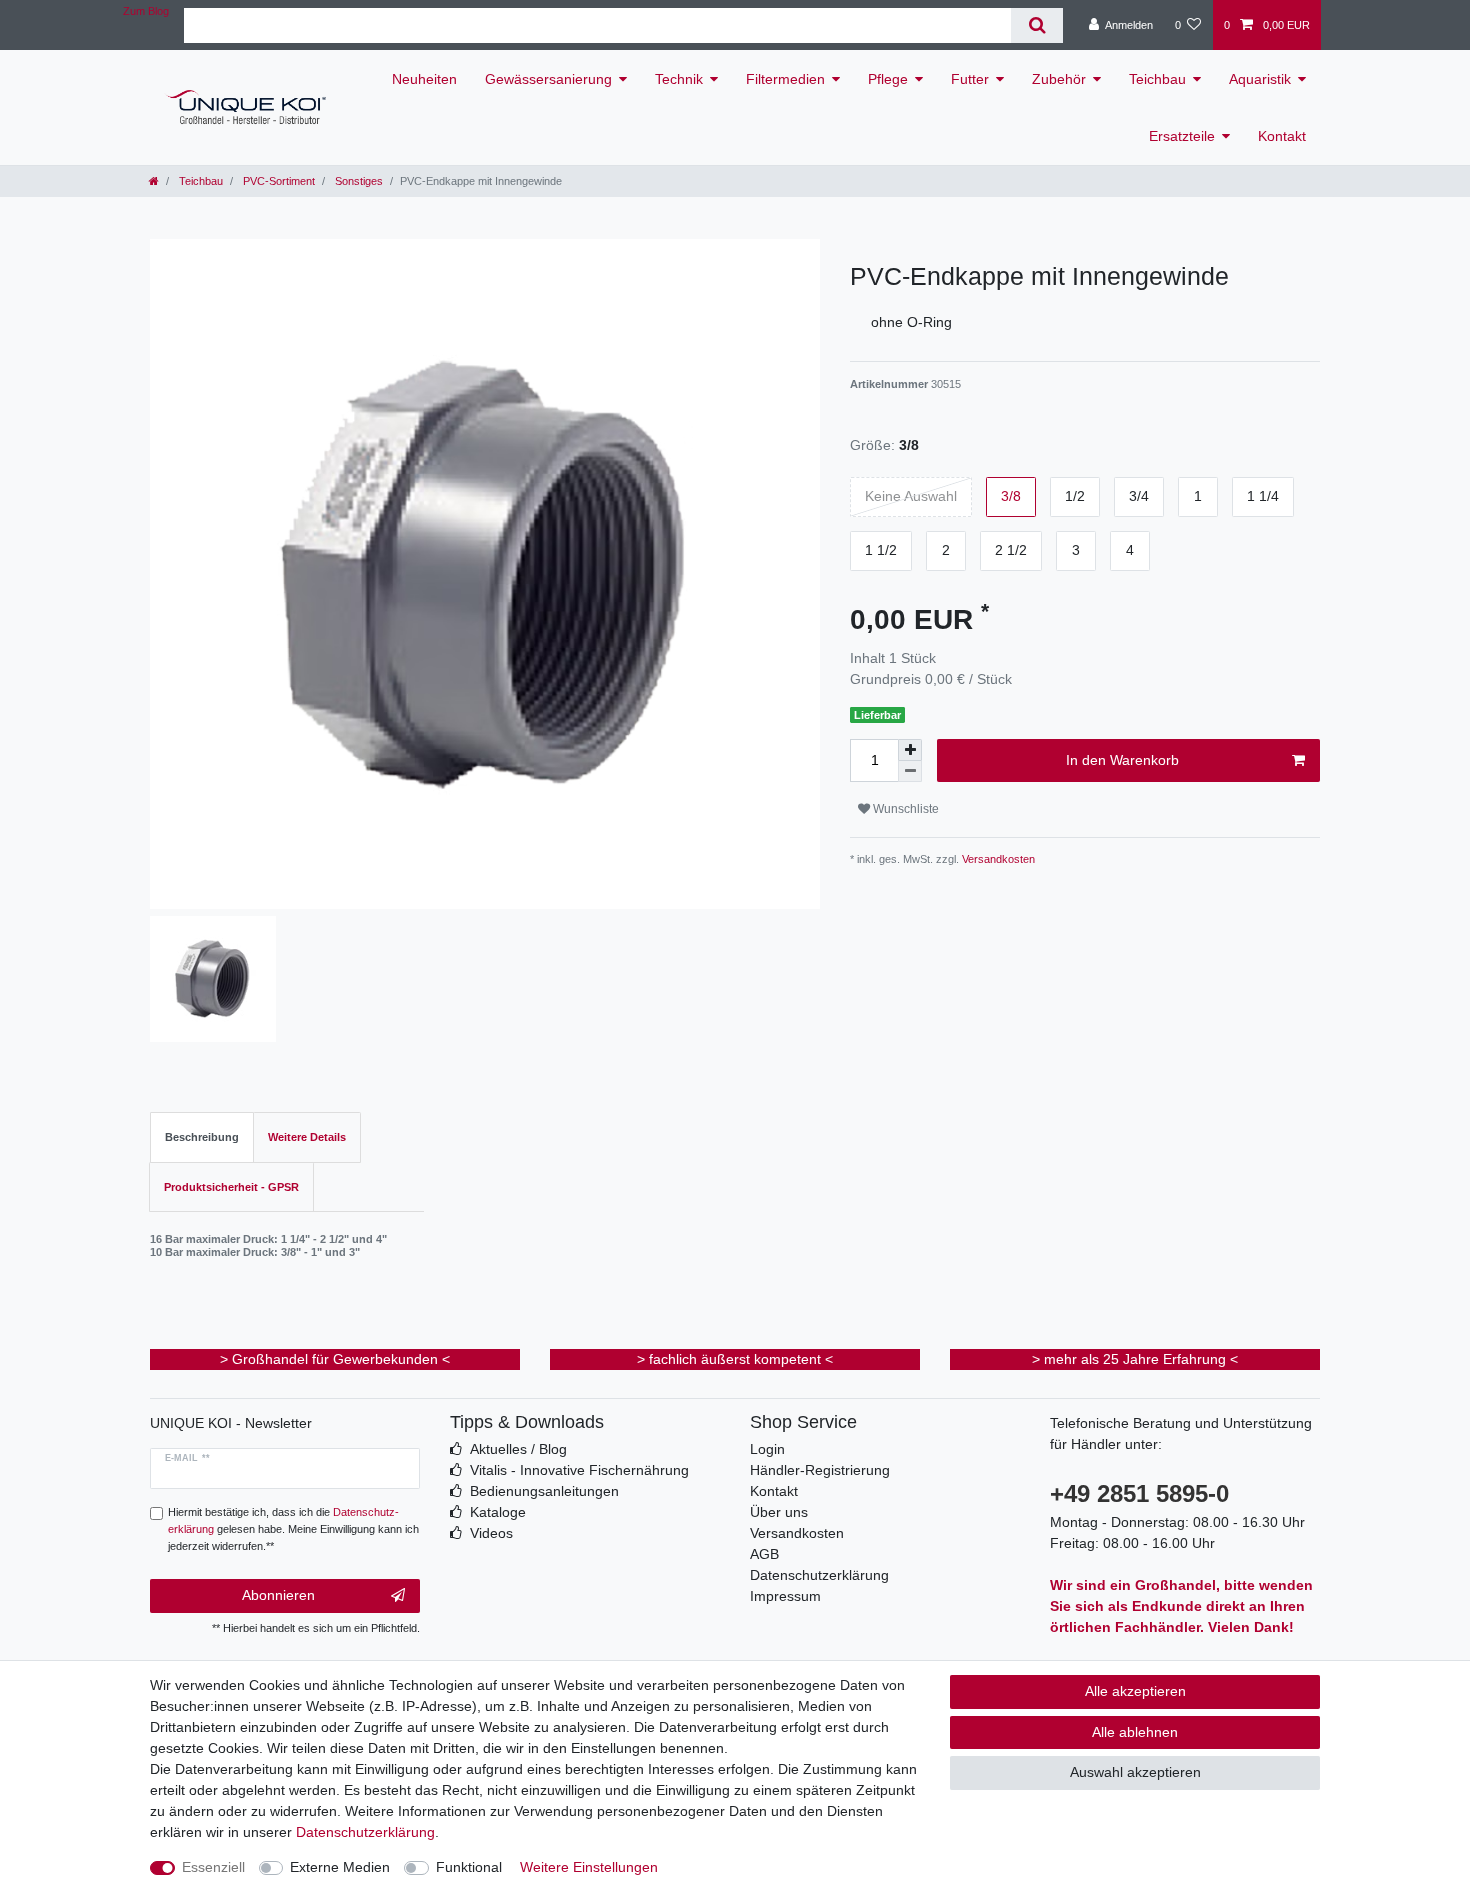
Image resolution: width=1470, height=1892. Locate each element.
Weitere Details (307, 1137)
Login (767, 1449)
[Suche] (1036, 25)
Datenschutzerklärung (819, 1575)
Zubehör (1059, 79)
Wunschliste (904, 809)
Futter (970, 79)
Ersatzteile (1182, 136)
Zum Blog (146, 11)
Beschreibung (202, 1137)
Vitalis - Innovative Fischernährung (579, 1470)
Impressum (785, 1596)
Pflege (888, 79)
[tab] (202, 1137)
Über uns (779, 1512)
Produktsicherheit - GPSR (231, 1187)
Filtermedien (785, 79)
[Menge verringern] (910, 771)
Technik (679, 79)
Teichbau (1157, 79)
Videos (491, 1533)
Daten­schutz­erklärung (365, 1832)
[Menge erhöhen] (910, 750)
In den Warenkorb (1122, 760)
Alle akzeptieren (1135, 1691)
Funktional (469, 1867)
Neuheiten (424, 79)
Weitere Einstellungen (589, 1867)
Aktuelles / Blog (518, 1449)
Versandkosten (997, 859)
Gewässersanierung (548, 79)
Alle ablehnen (1135, 1732)
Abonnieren (278, 1595)
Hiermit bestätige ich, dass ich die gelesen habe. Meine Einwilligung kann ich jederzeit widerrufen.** (293, 1529)
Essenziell (213, 1867)
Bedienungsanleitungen (544, 1491)
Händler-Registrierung (820, 1470)
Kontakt (1282, 136)
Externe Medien (340, 1867)
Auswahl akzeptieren (1135, 1772)
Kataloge (498, 1512)
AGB (764, 1554)
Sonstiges (357, 181)
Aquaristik (1260, 79)
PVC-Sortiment (277, 181)
